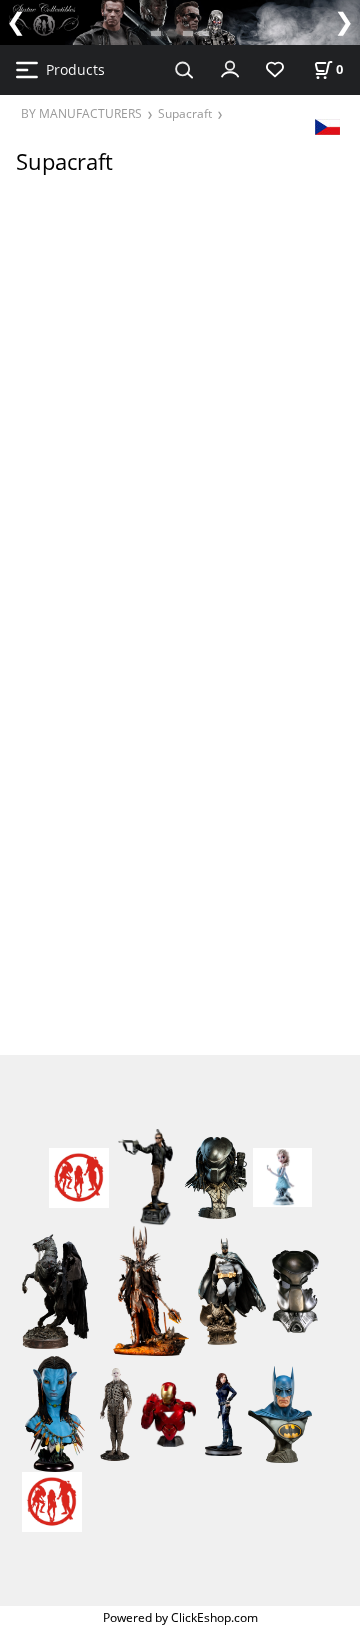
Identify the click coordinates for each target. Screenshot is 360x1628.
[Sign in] (230, 68)
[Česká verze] (327, 125)
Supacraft (185, 113)
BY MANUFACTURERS (81, 113)
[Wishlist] (275, 70)
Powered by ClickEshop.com (180, 1617)
